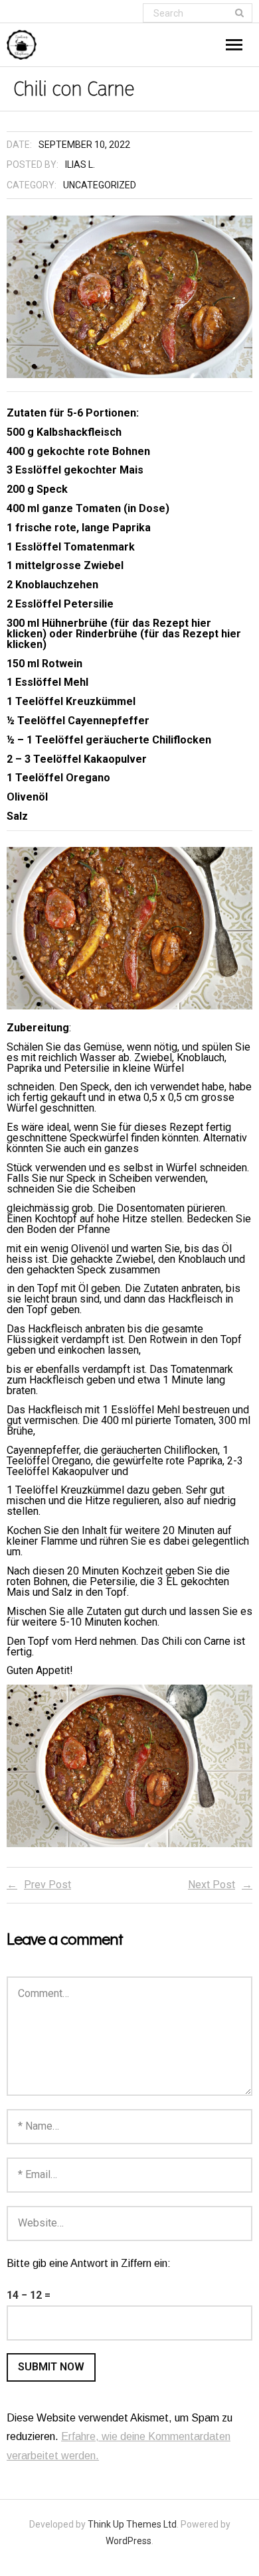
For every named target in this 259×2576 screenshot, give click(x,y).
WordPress (129, 2541)
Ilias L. (80, 164)
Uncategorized (100, 185)
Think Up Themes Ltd (132, 2524)
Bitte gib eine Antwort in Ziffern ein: (89, 2263)
